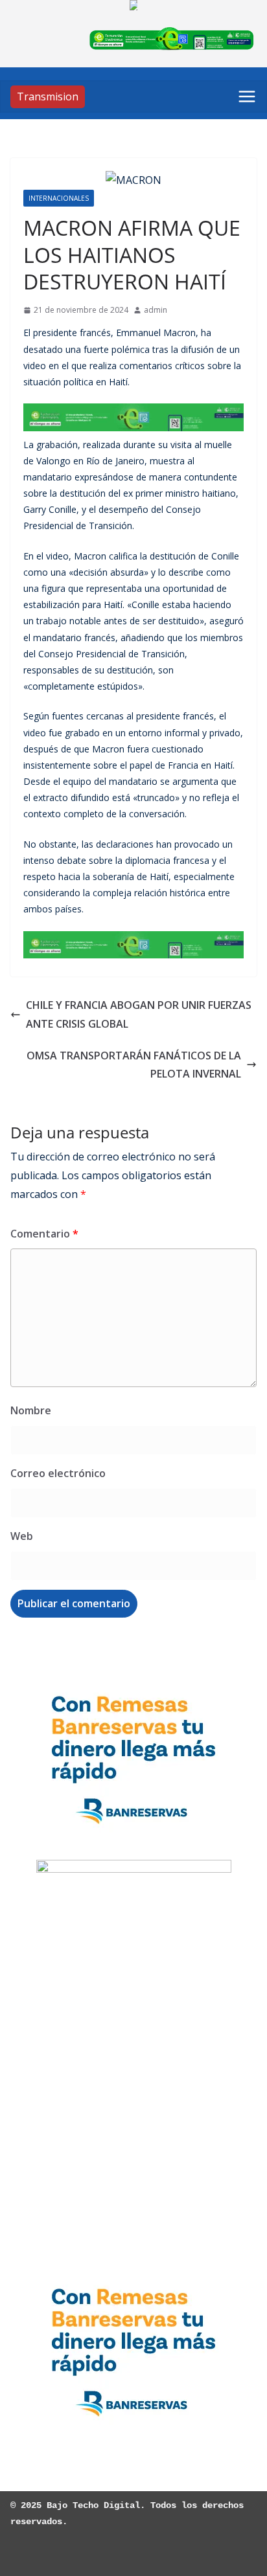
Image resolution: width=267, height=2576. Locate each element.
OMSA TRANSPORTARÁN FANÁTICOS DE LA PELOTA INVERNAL (134, 1065)
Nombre (31, 1410)
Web (22, 1536)
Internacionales (59, 198)
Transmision (48, 96)
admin (156, 310)
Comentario (44, 1234)
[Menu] (247, 96)
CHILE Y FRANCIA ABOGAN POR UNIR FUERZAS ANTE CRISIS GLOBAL (139, 1014)
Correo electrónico (58, 1473)
